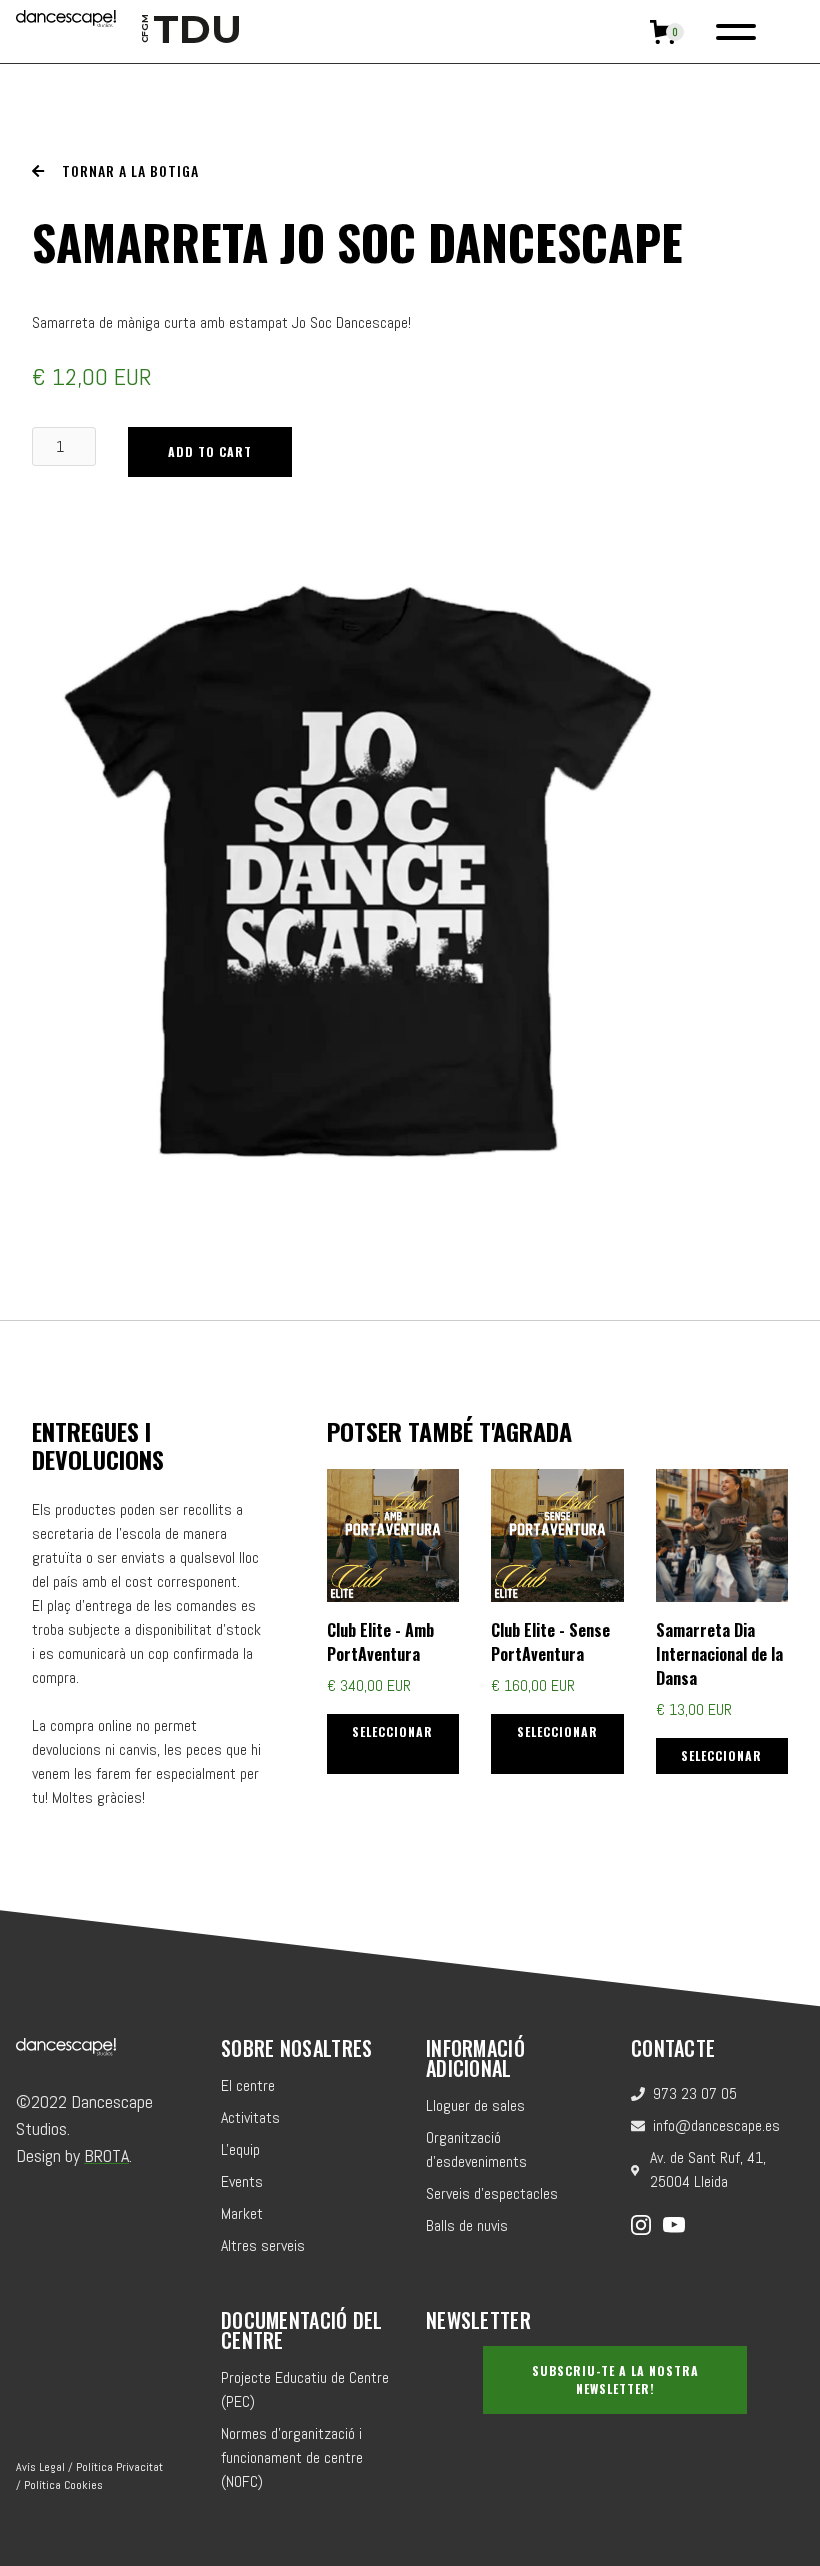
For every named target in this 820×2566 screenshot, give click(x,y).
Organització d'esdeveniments (476, 2149)
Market (242, 2213)
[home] (66, 32)
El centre (248, 2085)
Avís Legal (40, 2467)
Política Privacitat (119, 2467)
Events (242, 2181)
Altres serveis (263, 2245)
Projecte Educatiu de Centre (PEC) (305, 2389)
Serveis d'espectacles (492, 2193)
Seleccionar (392, 1731)
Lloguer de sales (475, 2105)
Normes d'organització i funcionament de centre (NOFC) (292, 2457)
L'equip (240, 2149)
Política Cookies (63, 2485)
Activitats (250, 2117)
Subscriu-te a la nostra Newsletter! (615, 2379)
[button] (667, 32)
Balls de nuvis (467, 2225)
